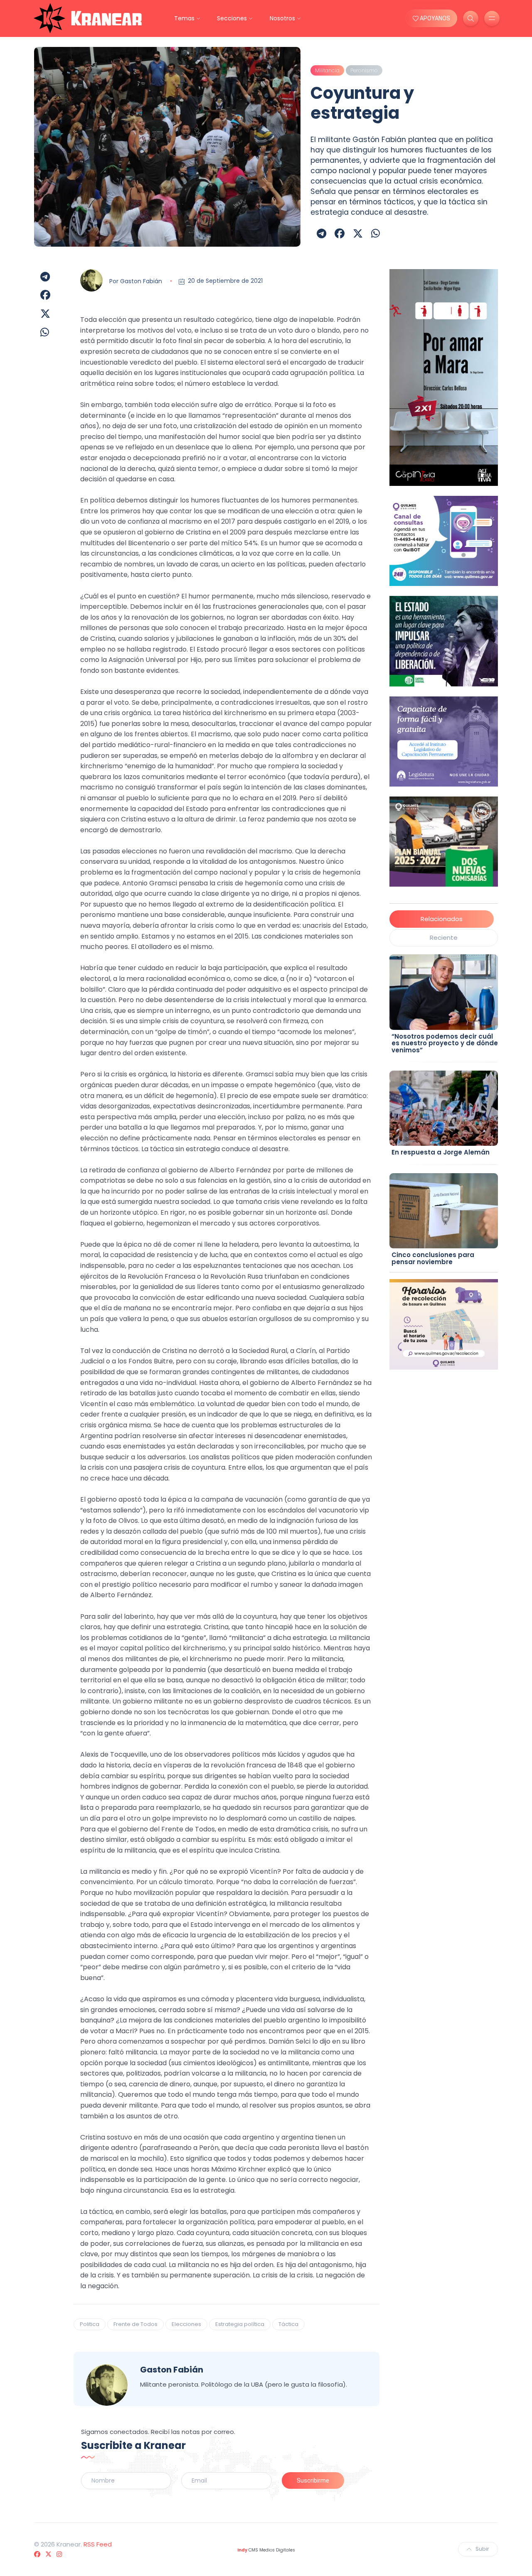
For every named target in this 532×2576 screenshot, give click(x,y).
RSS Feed (98, 2544)
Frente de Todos (135, 2324)
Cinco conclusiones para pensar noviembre (433, 1258)
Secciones (232, 18)
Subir (482, 2549)
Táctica (288, 2324)
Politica (90, 2324)
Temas (184, 18)
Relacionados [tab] (442, 919)
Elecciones (186, 2324)
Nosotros (282, 18)
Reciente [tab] (444, 938)
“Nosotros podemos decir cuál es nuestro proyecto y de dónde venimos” (445, 1043)
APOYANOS (434, 18)
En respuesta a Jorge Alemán (441, 1152)
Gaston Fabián (141, 281)
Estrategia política (240, 2324)
